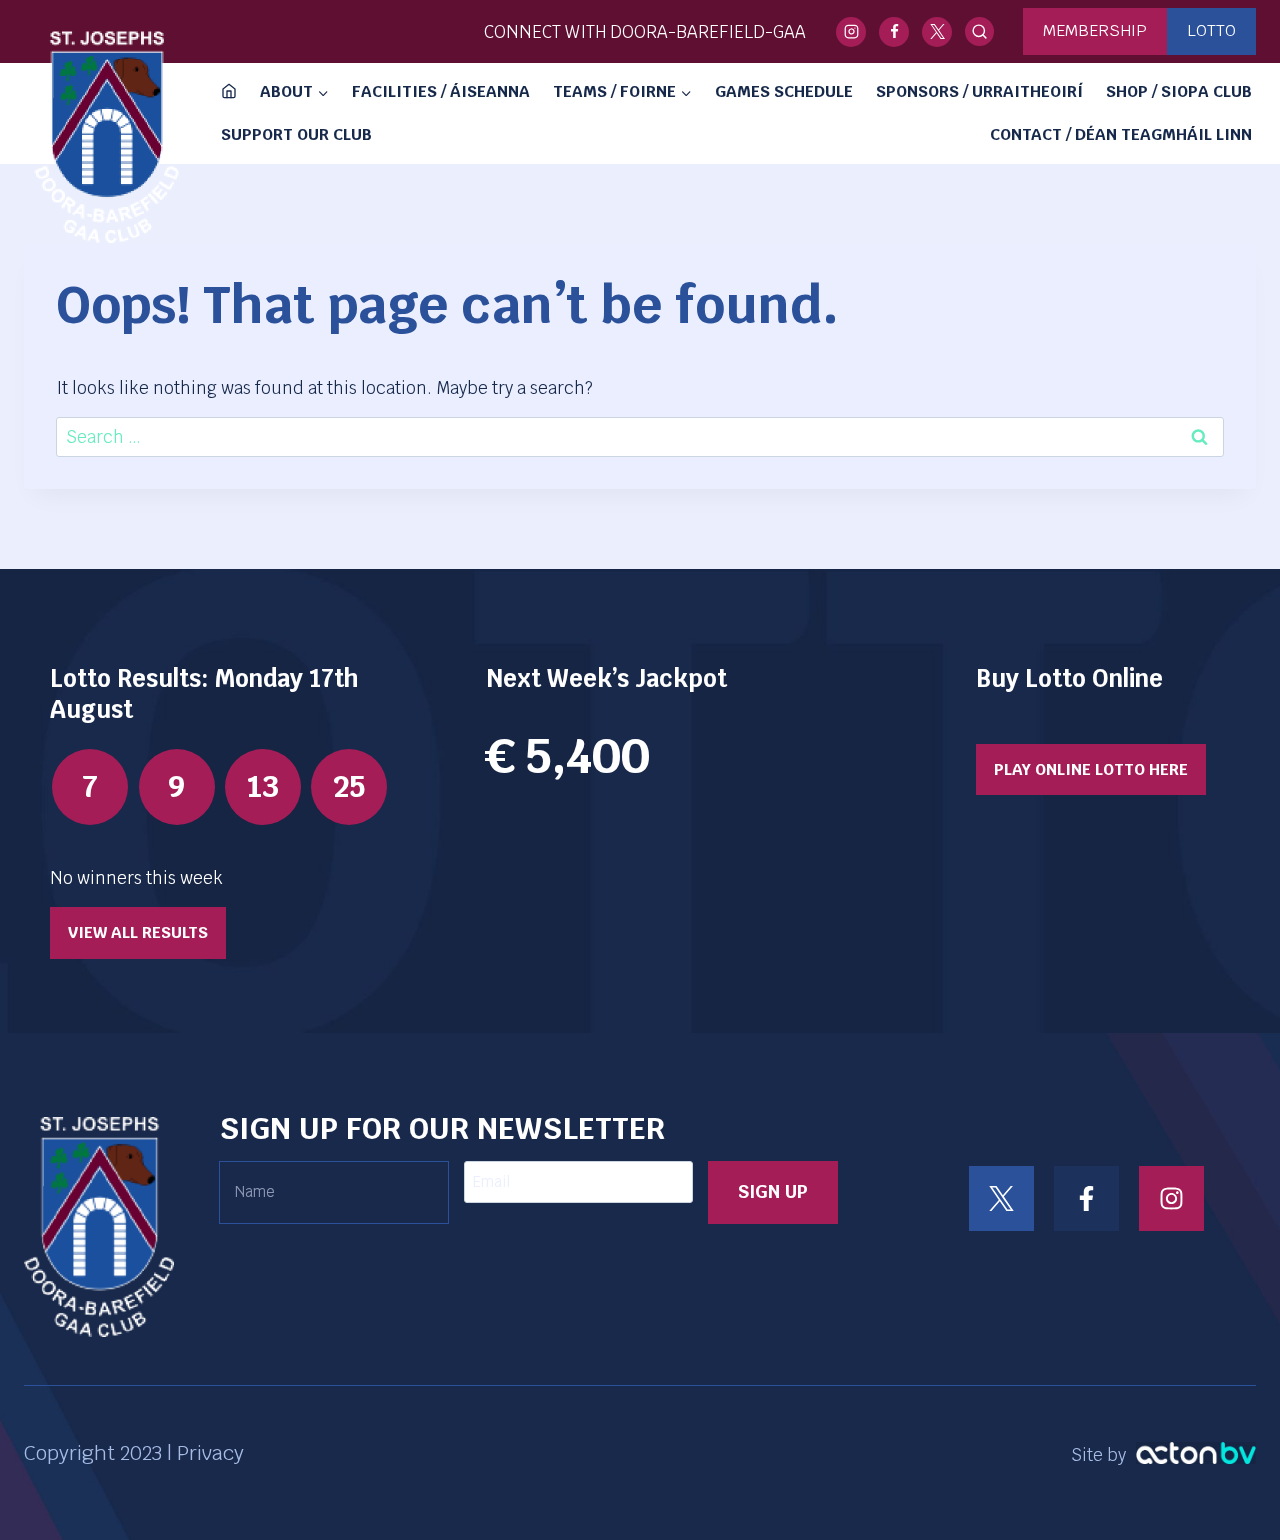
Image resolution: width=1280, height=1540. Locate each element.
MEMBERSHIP (1095, 30)
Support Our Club (296, 134)
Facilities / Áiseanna (441, 91)
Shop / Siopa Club (1179, 91)
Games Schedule (784, 91)
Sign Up (773, 1191)
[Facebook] (894, 32)
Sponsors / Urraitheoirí (979, 91)
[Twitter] (937, 32)
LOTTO (1211, 30)
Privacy (210, 1453)
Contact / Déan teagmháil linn (1121, 134)
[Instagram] (851, 32)
